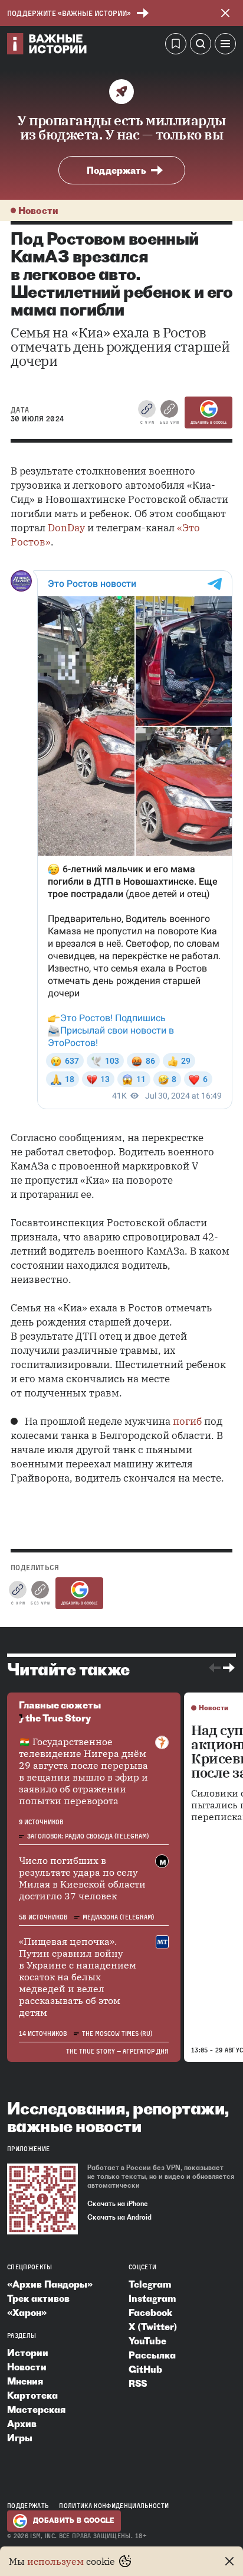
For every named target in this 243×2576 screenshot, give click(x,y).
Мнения (25, 2381)
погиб (187, 1421)
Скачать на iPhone (118, 2204)
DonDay (66, 528)
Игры (20, 2438)
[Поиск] (201, 46)
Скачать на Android (119, 2217)
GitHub (145, 2369)
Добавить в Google (208, 423)
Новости (38, 210)
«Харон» (27, 2312)
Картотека (32, 2395)
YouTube (147, 2341)
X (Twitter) (153, 2327)
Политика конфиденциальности (114, 2506)
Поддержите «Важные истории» (69, 13)
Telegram (150, 2284)
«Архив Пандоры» (50, 2284)
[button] (225, 46)
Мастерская (36, 2409)
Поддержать (116, 170)
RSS (138, 2383)
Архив (22, 2424)
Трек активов (38, 2298)
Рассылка (152, 2355)
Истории (28, 2353)
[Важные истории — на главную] (47, 46)
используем (55, 2561)
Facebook (150, 2312)
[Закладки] (176, 46)
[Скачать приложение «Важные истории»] (42, 2199)
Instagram (152, 2298)
